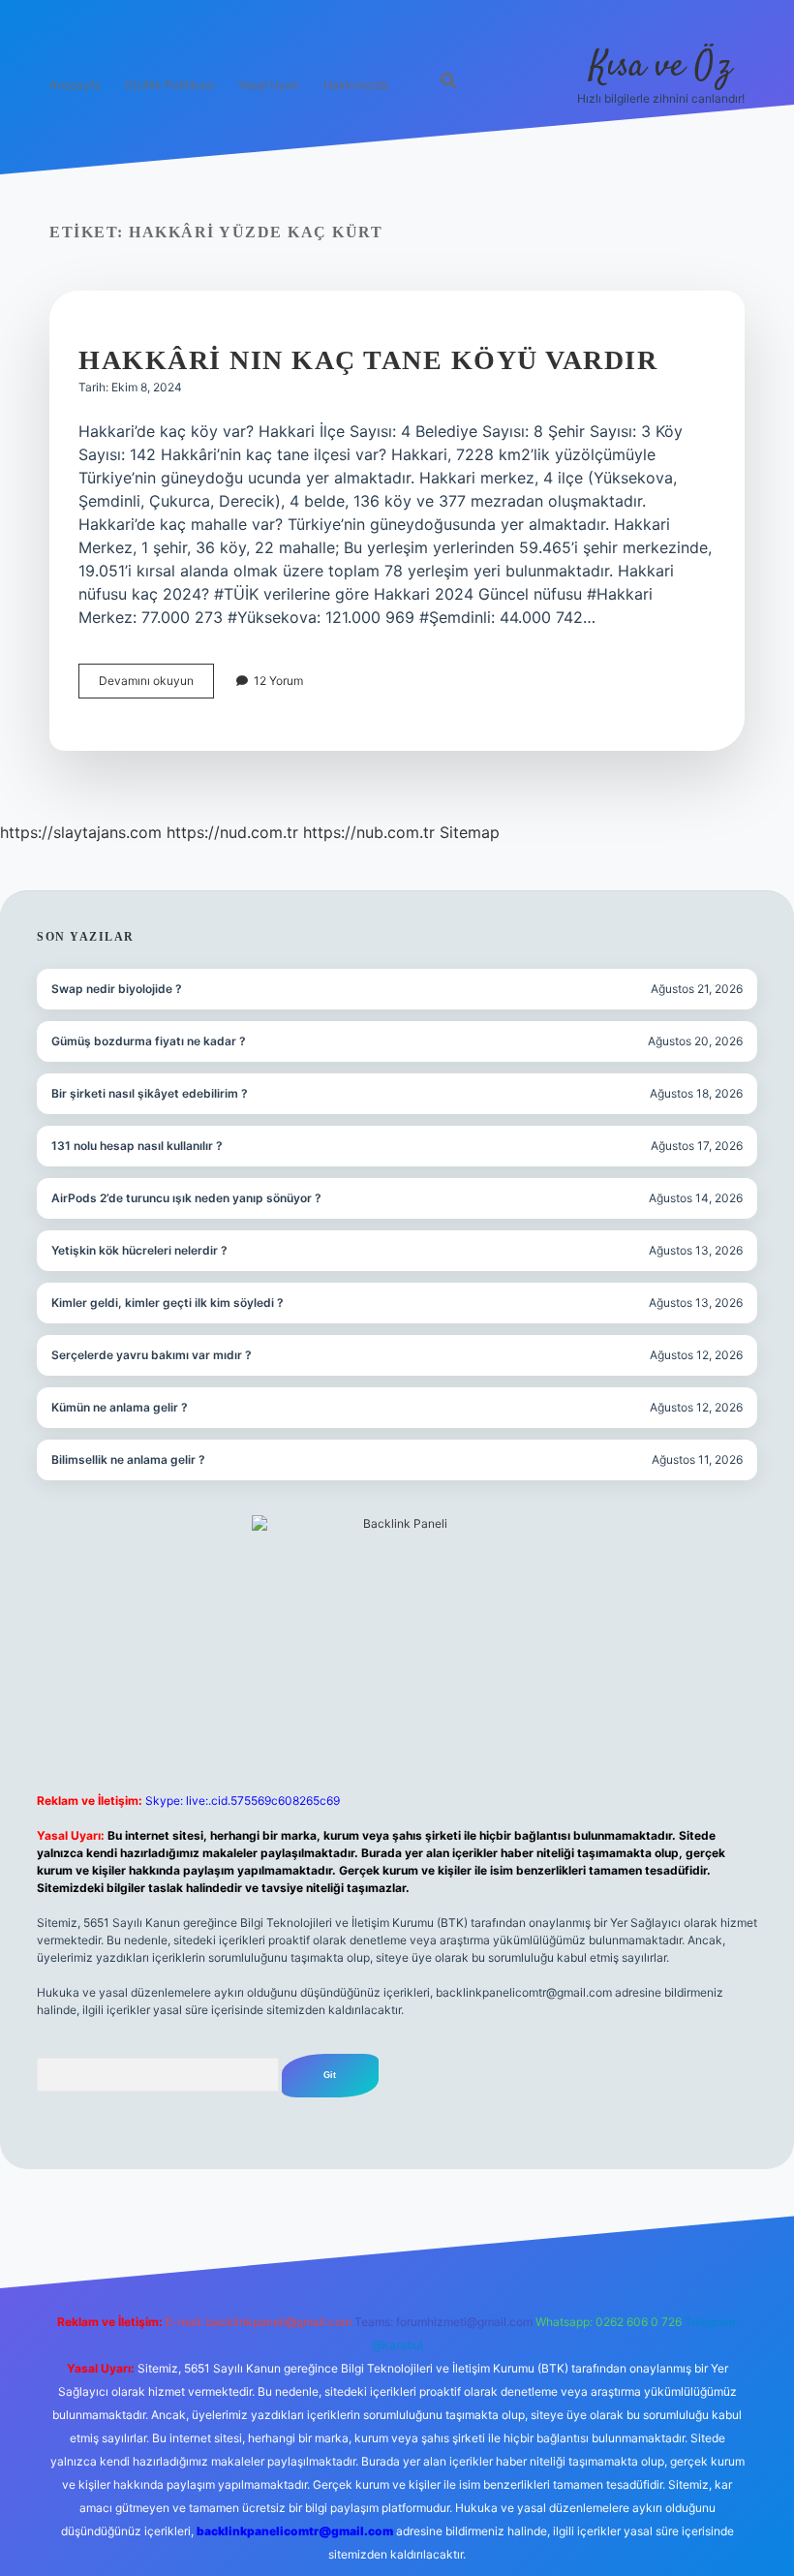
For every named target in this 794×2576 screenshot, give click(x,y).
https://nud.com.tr (232, 832)
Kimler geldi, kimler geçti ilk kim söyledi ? (168, 1303)
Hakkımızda (356, 85)
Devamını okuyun (156, 685)
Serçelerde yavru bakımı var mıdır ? (152, 1355)
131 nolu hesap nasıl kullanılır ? (137, 1146)
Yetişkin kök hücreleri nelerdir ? (139, 1250)
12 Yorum (278, 681)
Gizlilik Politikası (169, 85)
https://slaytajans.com (81, 832)
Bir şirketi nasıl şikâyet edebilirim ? (150, 1093)
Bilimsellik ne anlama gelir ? (128, 1459)
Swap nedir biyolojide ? (117, 989)
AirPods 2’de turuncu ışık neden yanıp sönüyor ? (186, 1198)
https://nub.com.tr (369, 832)
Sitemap (470, 832)
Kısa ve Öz (661, 66)
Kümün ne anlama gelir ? (120, 1407)
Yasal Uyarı (269, 85)
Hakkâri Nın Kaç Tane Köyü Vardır (368, 360)
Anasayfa (75, 85)
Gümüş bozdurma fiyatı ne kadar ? (149, 1041)
